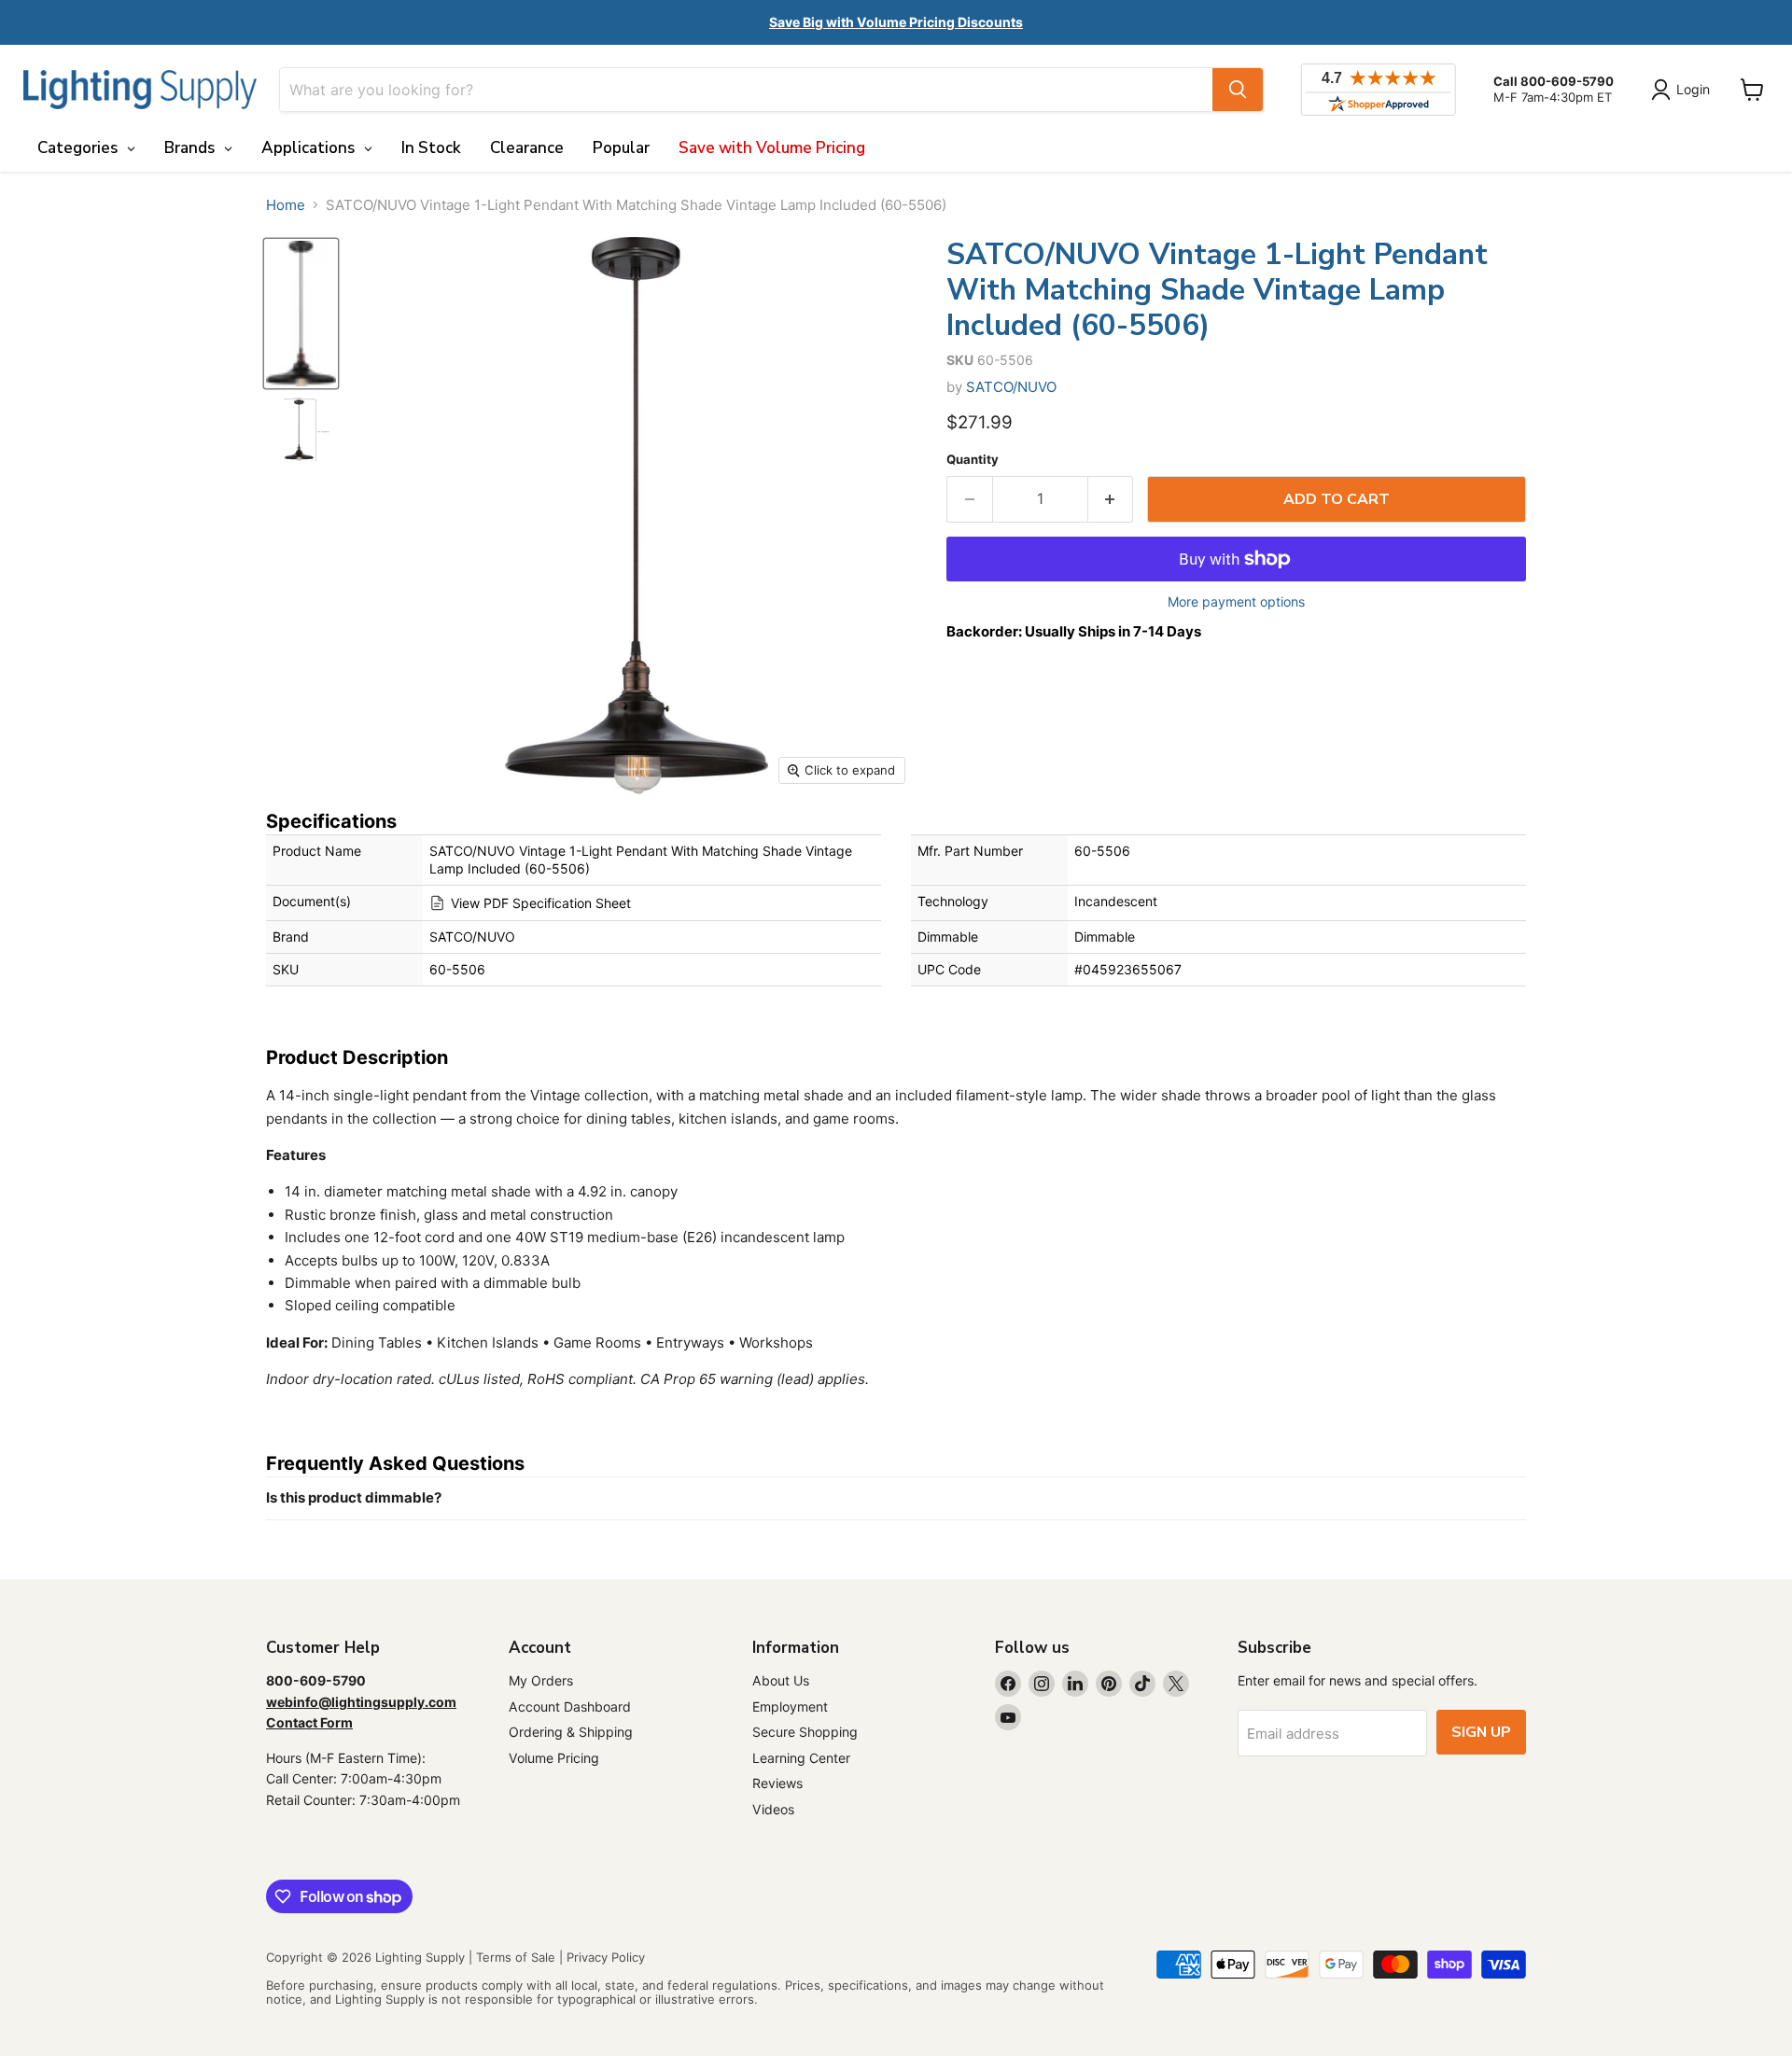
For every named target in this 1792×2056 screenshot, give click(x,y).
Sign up (1481, 1732)
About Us (781, 1680)
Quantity (973, 460)
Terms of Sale (516, 1957)
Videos (773, 1809)
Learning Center (801, 1758)
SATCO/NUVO (1011, 387)
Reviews (777, 1783)
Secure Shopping (805, 1732)
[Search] (1238, 90)
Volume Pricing (554, 1758)
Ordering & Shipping (571, 1732)
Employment (790, 1706)
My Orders (541, 1680)
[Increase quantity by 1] (1111, 499)
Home (286, 205)
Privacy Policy (606, 1957)
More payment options (1236, 602)
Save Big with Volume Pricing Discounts (896, 22)
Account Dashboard (570, 1706)
